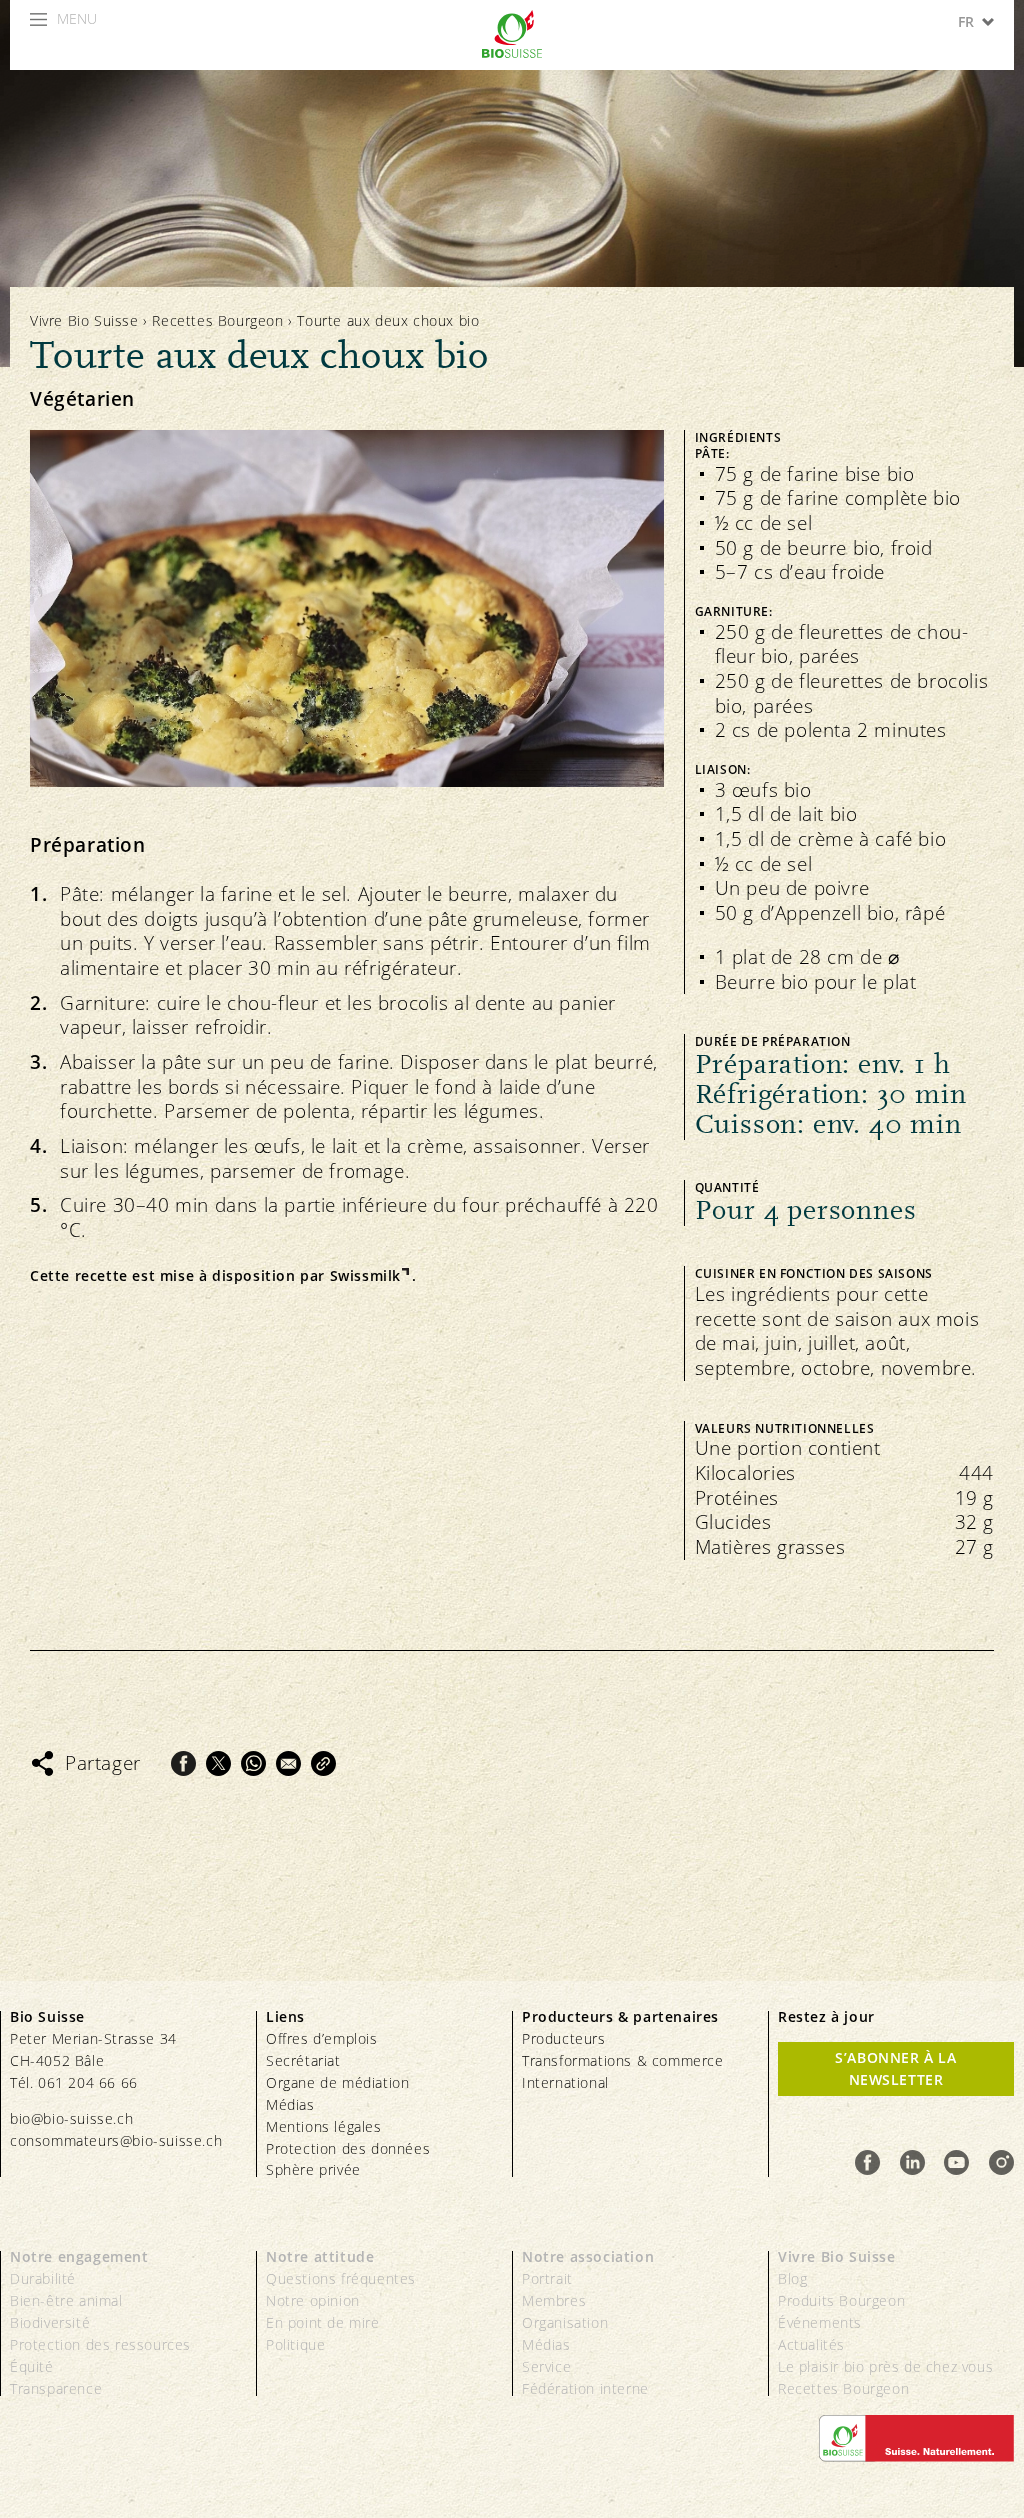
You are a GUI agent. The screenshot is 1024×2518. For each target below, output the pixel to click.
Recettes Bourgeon (217, 320)
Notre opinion (313, 2300)
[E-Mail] (288, 1763)
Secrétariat (303, 2060)
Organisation (565, 2322)
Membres (554, 2300)
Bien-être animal (66, 2300)
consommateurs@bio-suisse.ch (116, 2140)
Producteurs (564, 2038)
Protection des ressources (100, 2344)
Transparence (56, 2388)
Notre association (588, 2256)
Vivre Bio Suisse (84, 320)
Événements (820, 2322)
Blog (792, 2278)
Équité (32, 2366)
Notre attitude (320, 2256)
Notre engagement (79, 2256)
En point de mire (323, 2322)
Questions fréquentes (341, 2278)
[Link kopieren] (323, 1763)
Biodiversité (50, 2322)
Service (546, 2366)
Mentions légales (324, 2126)
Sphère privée (313, 2169)
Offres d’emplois (322, 2038)
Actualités (811, 2344)
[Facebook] (183, 1763)
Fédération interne (585, 2388)
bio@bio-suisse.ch (71, 2118)
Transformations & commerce (623, 2060)
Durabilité (43, 2278)
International (565, 2082)
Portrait (547, 2278)
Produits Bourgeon (841, 2300)
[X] (218, 1763)
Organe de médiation (337, 2082)
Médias (290, 2104)
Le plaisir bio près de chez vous (885, 2366)
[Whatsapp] (253, 1763)
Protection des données (348, 2148)
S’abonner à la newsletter (895, 2068)
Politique (295, 2344)
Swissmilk (365, 1276)
